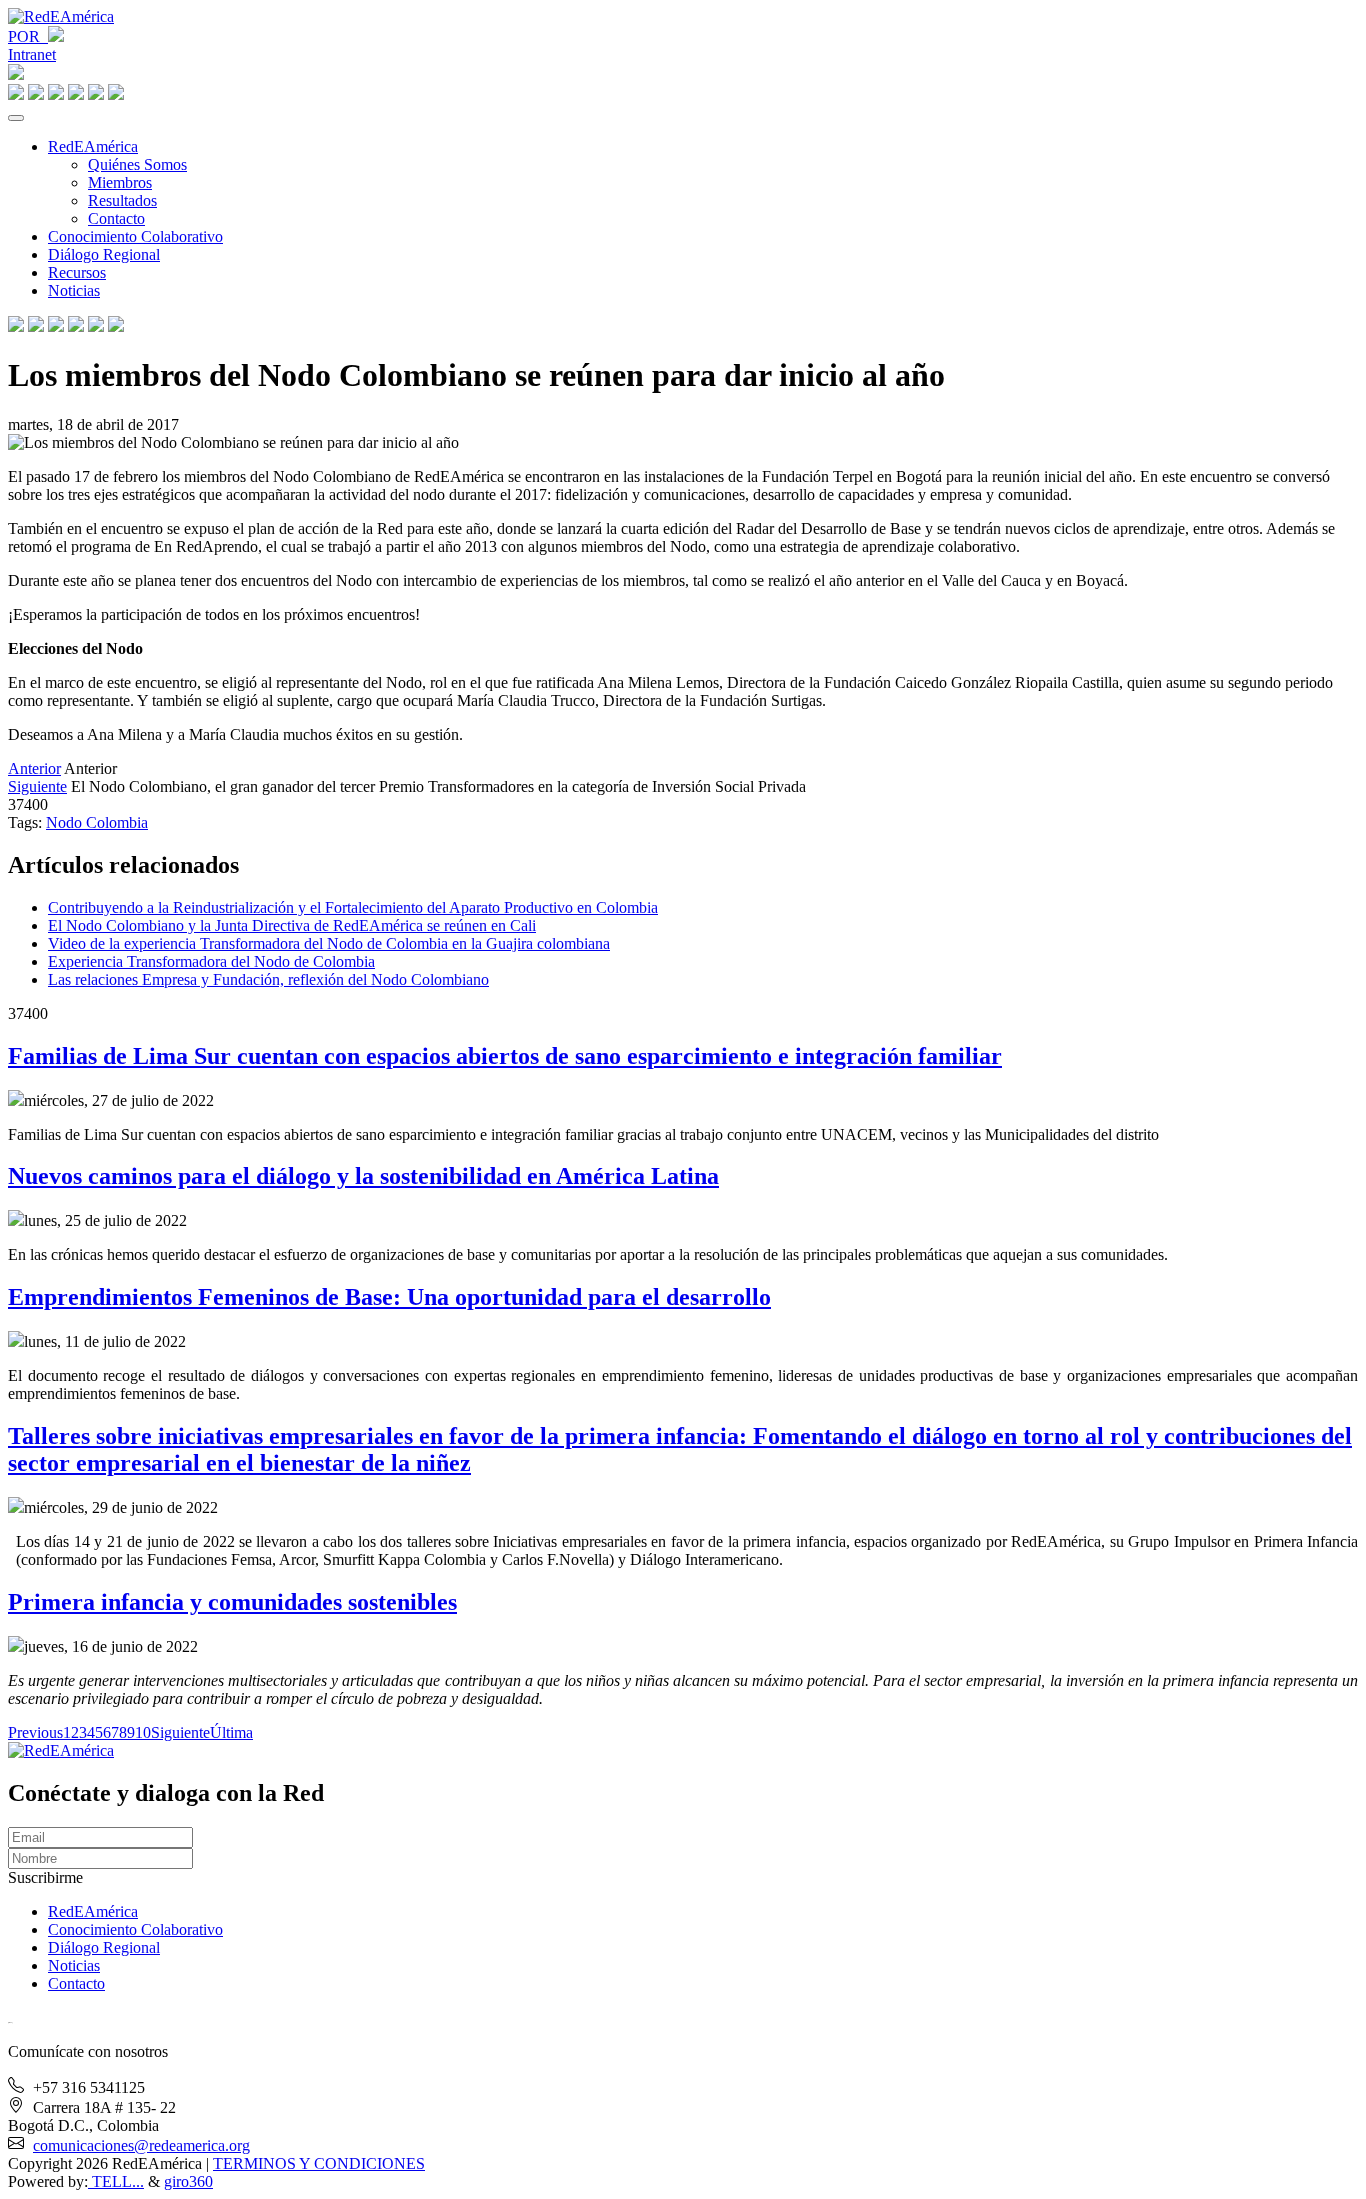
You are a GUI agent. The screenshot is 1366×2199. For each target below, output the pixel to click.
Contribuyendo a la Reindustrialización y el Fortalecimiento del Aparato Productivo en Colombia (353, 907)
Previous (35, 1732)
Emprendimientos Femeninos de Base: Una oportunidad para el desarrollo (389, 1297)
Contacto (116, 218)
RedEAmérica (93, 146)
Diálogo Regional (104, 254)
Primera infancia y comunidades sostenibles (232, 1602)
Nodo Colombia (97, 822)
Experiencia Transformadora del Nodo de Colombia (211, 961)
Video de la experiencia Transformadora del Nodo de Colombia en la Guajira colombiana (329, 943)
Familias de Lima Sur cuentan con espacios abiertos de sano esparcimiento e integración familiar (505, 1056)
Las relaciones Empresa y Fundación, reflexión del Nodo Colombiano (268, 979)
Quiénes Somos (137, 164)
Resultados (122, 200)
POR (28, 36)
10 (143, 1732)
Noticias (74, 290)
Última (231, 1732)
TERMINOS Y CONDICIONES (319, 2163)
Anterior (34, 768)
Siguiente (37, 786)
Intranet (32, 54)
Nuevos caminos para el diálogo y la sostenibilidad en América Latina (363, 1176)
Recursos (77, 272)
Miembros (120, 182)
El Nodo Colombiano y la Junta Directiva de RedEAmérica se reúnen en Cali (292, 925)
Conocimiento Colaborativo (135, 236)
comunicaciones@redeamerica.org (141, 2145)
